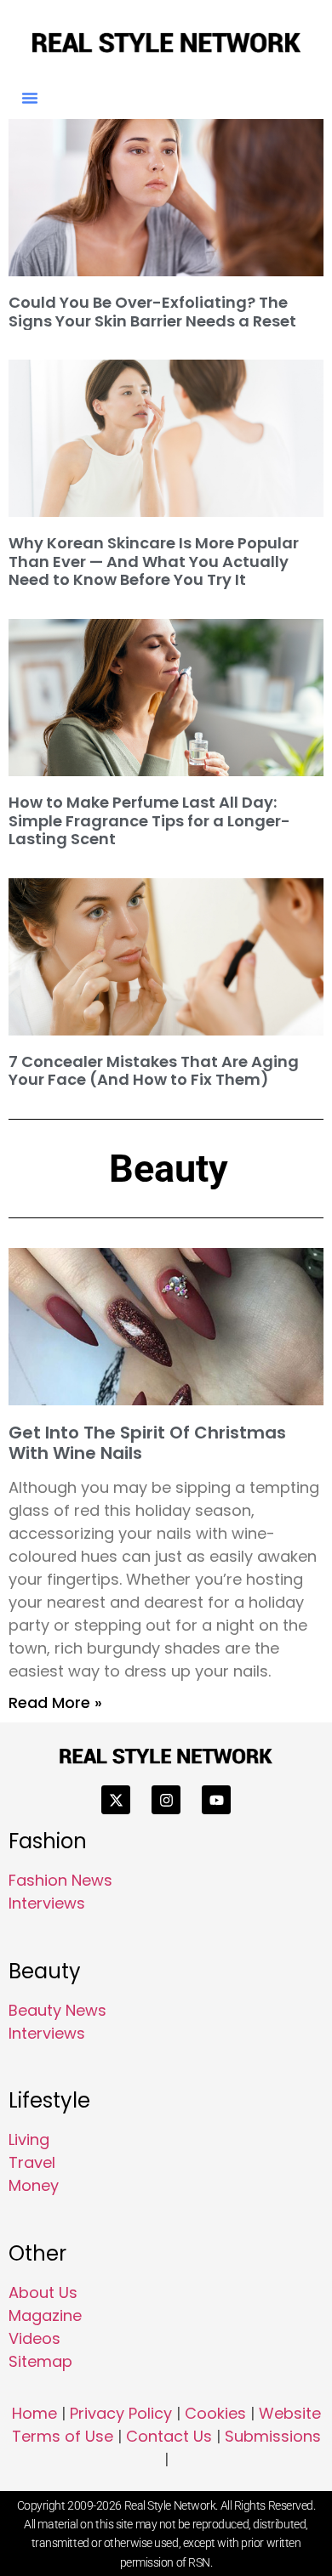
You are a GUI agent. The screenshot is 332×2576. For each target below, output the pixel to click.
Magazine (45, 2315)
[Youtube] (216, 1800)
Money (34, 2185)
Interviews (47, 1903)
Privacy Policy (121, 2413)
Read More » (55, 1702)
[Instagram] (166, 1800)
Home (34, 2413)
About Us (43, 2292)
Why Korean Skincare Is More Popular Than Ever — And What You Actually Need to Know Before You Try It (154, 561)
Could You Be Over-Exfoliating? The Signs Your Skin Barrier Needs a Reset (152, 312)
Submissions (273, 2436)
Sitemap (40, 2361)
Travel (32, 2162)
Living (29, 2139)
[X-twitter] (116, 1800)
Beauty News (57, 2010)
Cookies (215, 2413)
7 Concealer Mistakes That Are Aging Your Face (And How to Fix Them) (154, 1071)
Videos (34, 2338)
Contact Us (169, 2436)
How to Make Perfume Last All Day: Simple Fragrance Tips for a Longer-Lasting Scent (149, 820)
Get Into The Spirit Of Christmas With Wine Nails (147, 1443)
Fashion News (60, 1880)
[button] (30, 98)
